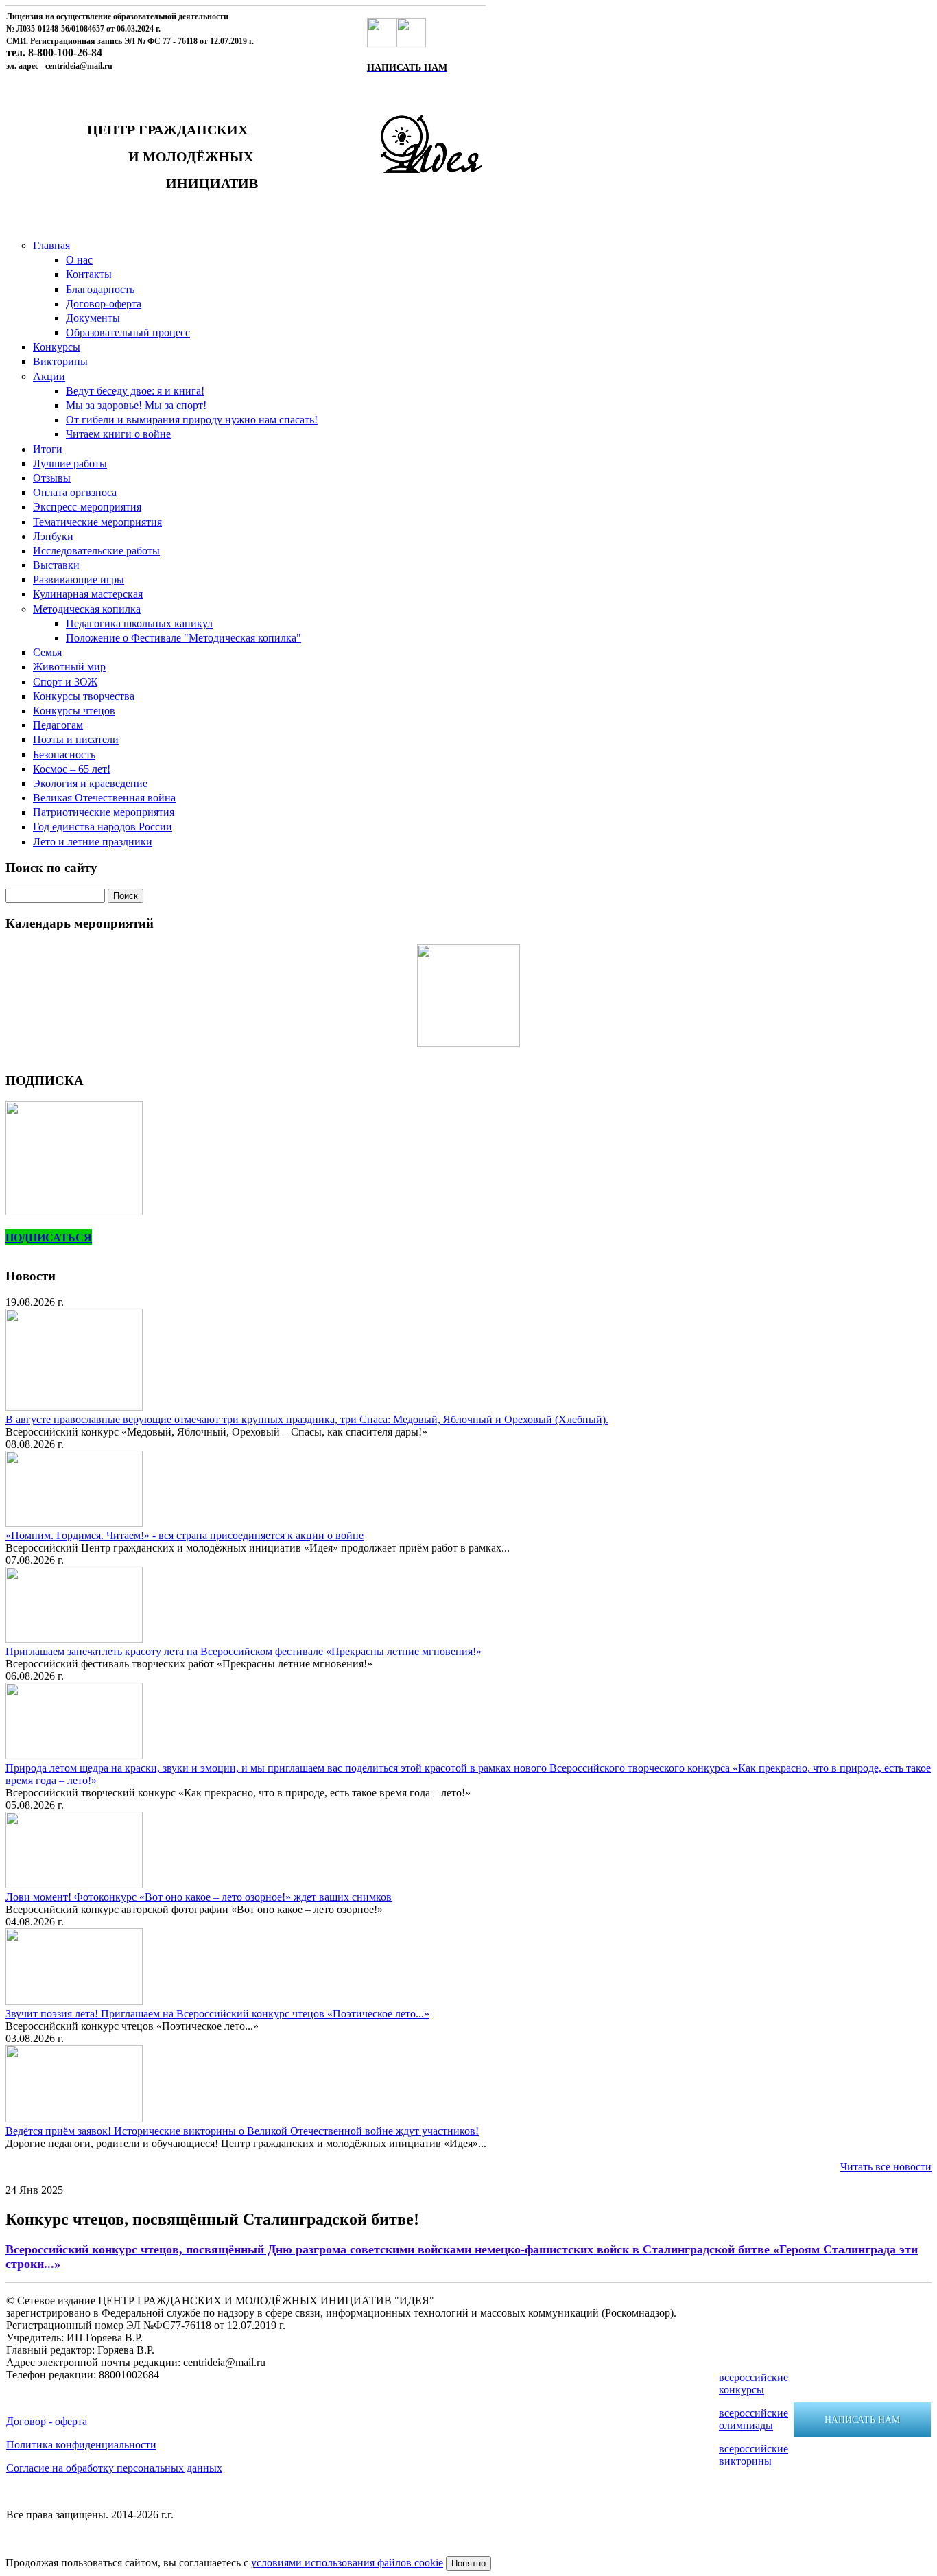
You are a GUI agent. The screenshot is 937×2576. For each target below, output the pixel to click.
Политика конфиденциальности (81, 2445)
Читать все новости (886, 2167)
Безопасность (64, 754)
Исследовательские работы (96, 551)
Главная (51, 245)
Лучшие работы (70, 464)
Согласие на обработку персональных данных (114, 2468)
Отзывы (52, 478)
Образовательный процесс (128, 332)
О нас (79, 260)
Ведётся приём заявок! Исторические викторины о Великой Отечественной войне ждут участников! (242, 2131)
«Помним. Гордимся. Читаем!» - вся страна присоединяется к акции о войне (185, 1535)
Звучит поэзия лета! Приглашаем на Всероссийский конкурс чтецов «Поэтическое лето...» (217, 2014)
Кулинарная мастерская (88, 594)
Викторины (60, 361)
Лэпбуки (53, 536)
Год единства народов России (103, 827)
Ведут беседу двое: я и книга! (135, 391)
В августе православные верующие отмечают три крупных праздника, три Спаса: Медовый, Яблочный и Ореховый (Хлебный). (307, 1419)
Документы (93, 318)
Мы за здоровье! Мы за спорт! (136, 405)
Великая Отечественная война (104, 798)
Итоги (48, 449)
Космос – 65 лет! (72, 769)
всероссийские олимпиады (754, 2419)
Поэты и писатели (76, 739)
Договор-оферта (104, 304)
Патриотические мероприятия (104, 812)
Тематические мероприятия (97, 522)
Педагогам (58, 725)
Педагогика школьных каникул (139, 623)
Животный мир (69, 667)
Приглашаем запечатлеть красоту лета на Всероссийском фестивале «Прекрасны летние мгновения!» (244, 1651)
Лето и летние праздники (93, 842)
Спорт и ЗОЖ (65, 682)
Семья (47, 652)
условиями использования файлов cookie (347, 2563)
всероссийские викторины (754, 2455)
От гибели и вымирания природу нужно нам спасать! (192, 420)
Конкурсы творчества (84, 696)
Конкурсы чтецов (74, 711)
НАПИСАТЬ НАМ (862, 2420)
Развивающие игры (79, 579)
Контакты (89, 274)
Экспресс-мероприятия (87, 507)
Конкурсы (57, 347)
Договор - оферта (47, 2421)
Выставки (56, 565)
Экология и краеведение (90, 783)
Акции (49, 376)
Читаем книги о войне (118, 434)
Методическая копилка (87, 609)
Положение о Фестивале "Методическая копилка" (183, 638)
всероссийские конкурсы (754, 2384)
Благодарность (100, 289)
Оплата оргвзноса (75, 492)
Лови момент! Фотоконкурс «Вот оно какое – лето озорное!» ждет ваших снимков (199, 1897)
